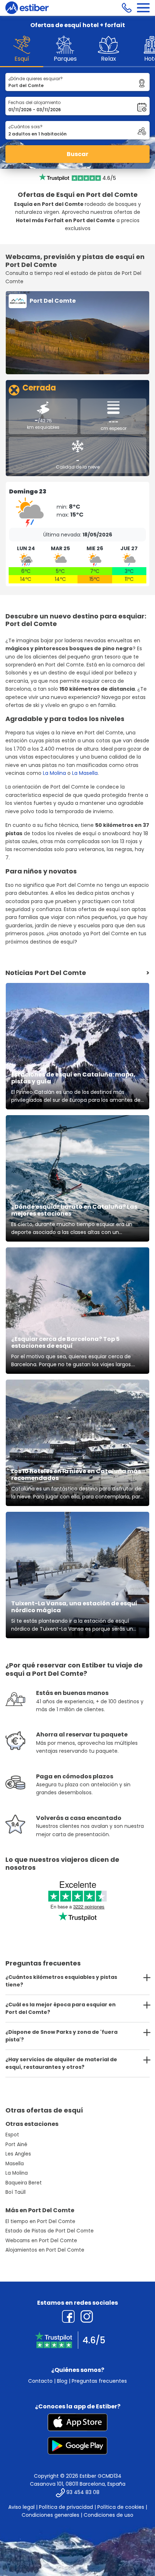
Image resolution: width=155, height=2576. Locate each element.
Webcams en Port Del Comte (41, 2241)
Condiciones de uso (108, 2515)
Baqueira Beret (24, 2183)
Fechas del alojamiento (34, 102)
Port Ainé (16, 2144)
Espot (12, 2135)
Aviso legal (21, 2507)
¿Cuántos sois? (25, 127)
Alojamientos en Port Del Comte (45, 2250)
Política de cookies (121, 2507)
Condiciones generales (50, 2515)
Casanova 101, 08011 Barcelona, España (78, 2484)
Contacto (40, 2381)
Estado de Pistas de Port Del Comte (50, 2231)
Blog (62, 2381)
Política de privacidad (66, 2507)
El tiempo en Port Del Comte (40, 2221)
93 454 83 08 (83, 2492)
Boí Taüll (15, 2192)
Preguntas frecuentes (99, 2381)
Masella (15, 2164)
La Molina (54, 773)
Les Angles (18, 2154)
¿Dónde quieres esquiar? (36, 79)
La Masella (85, 773)
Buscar (77, 154)
